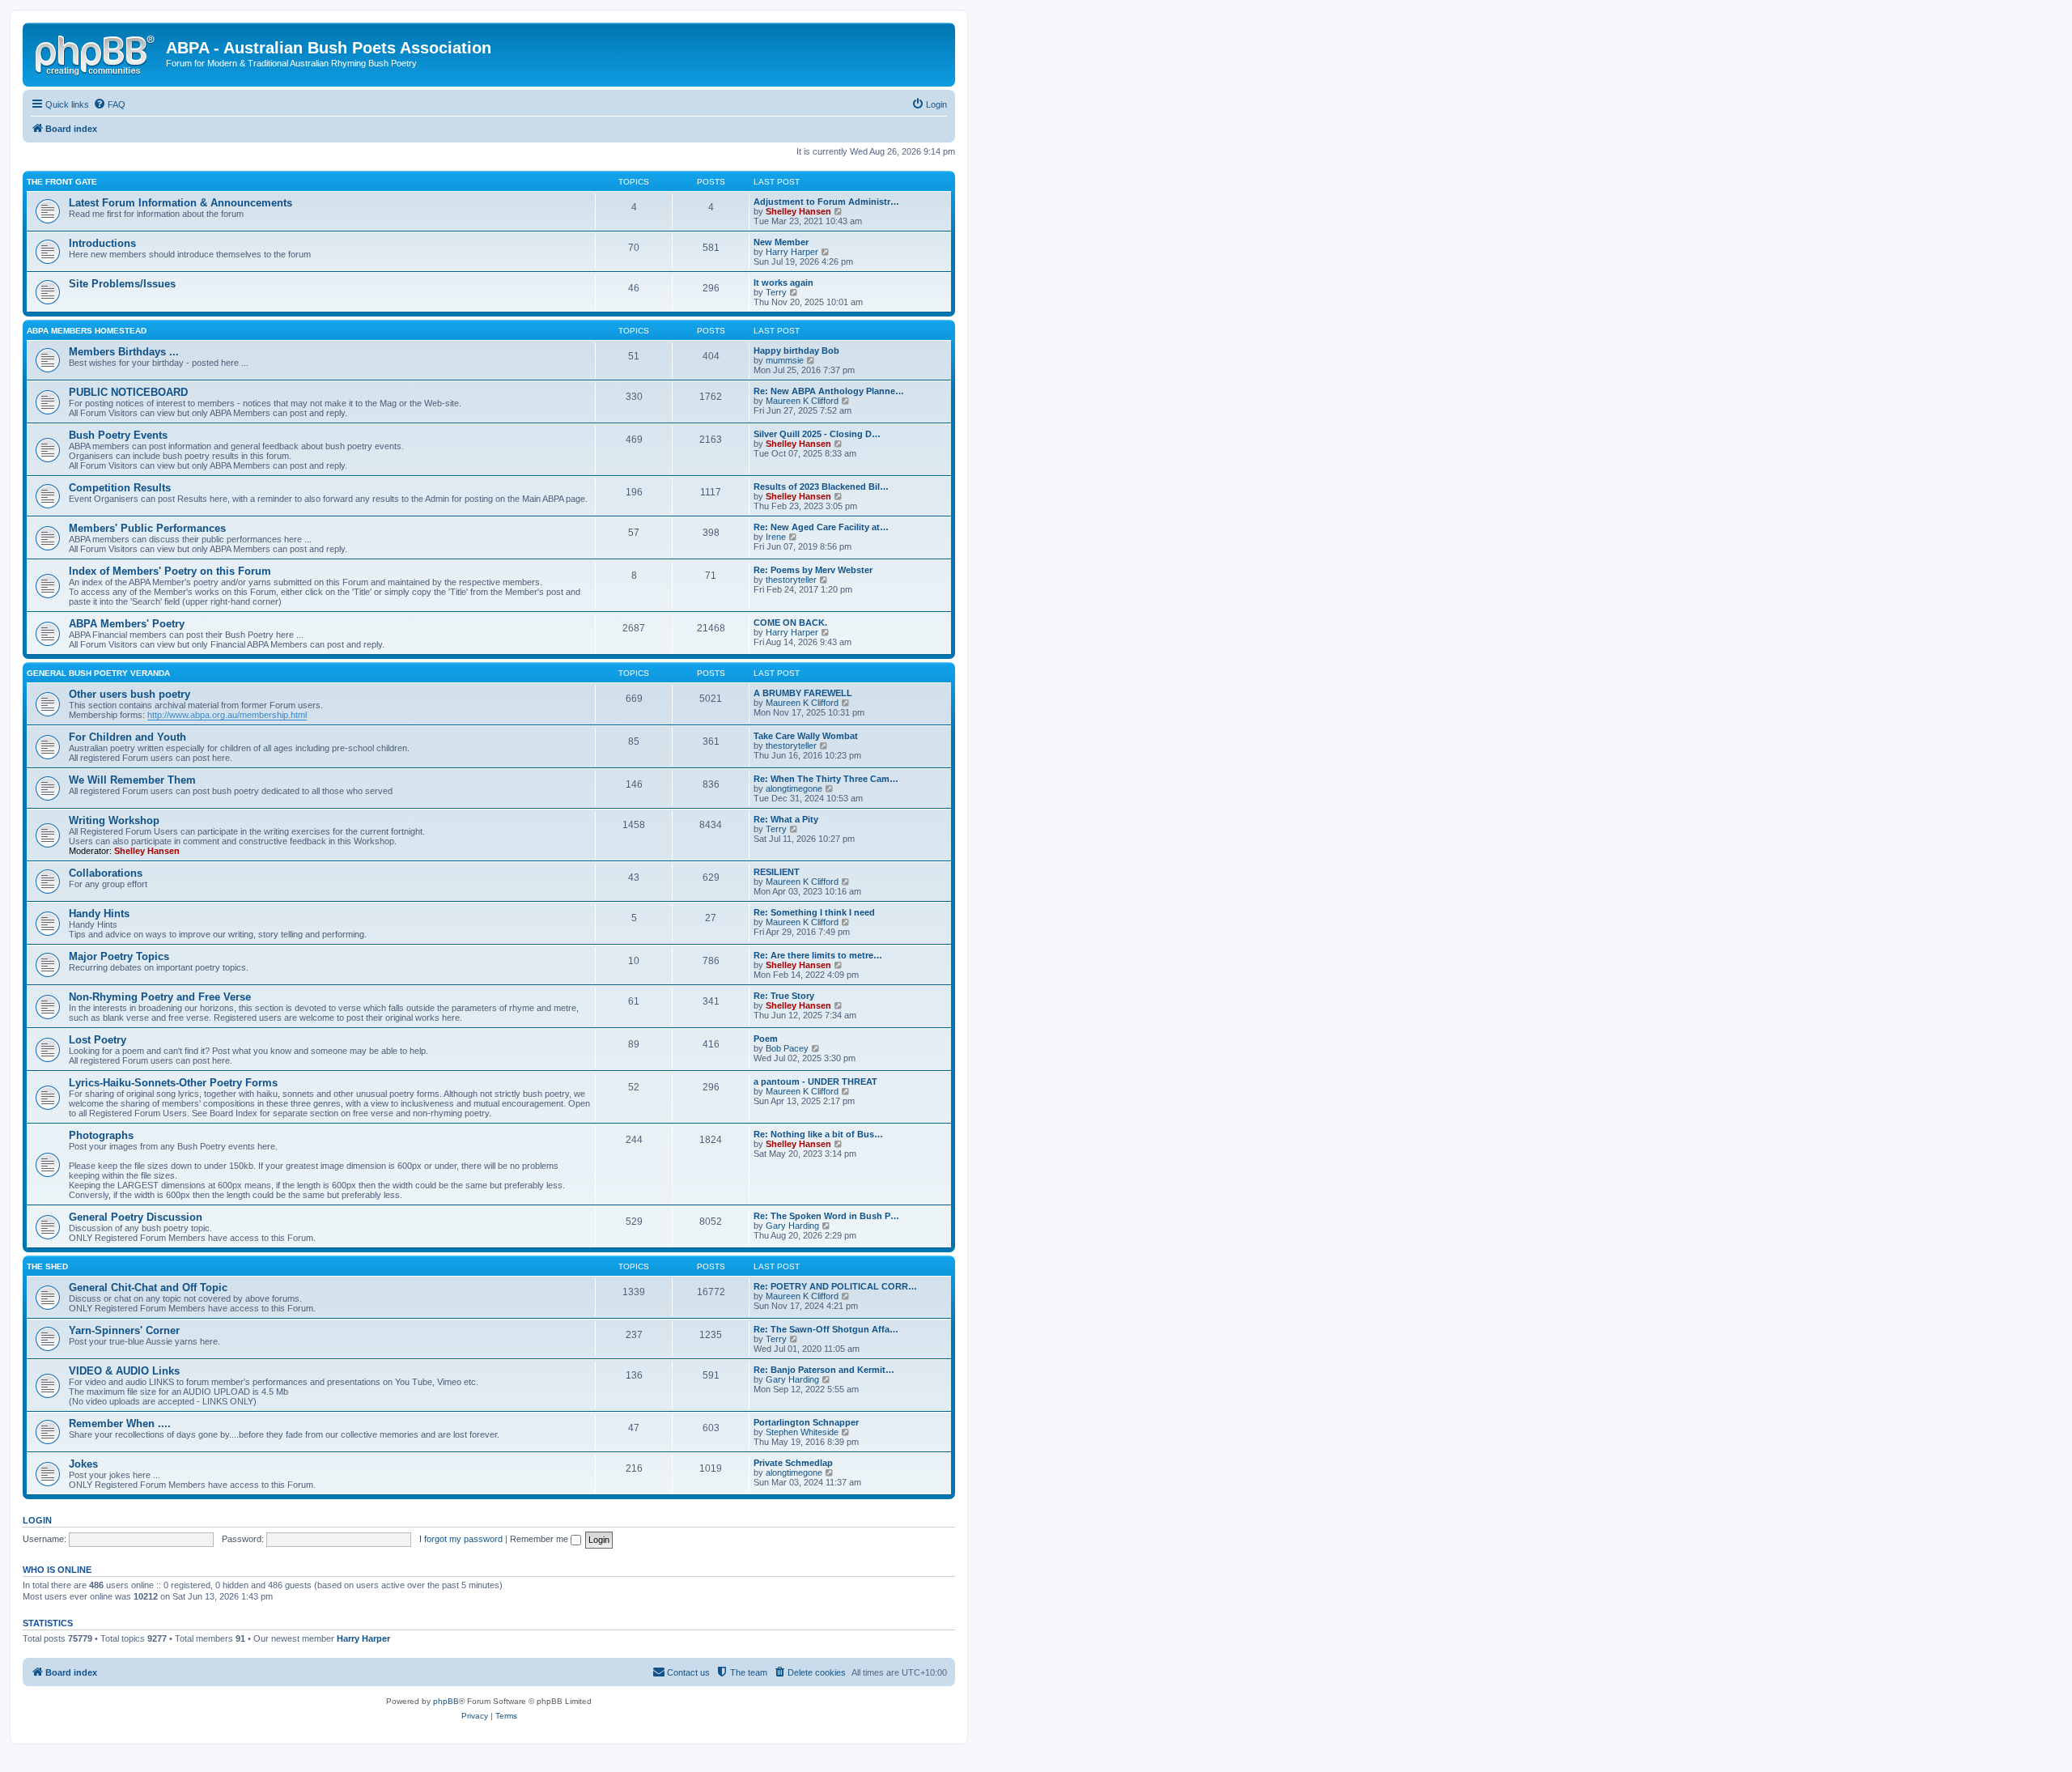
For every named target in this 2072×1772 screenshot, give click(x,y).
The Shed (47, 1266)
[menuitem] (109, 104)
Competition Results (120, 488)
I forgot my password (461, 1539)
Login (37, 1520)
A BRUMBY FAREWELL (803, 693)
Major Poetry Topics (119, 956)
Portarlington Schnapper (806, 1422)
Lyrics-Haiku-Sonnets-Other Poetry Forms (173, 1083)
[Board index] (96, 53)
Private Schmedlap (793, 1463)
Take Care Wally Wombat (806, 736)
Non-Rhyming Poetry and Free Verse (160, 997)
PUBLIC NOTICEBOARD (128, 392)
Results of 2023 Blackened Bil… (821, 487)
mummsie (785, 360)
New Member (781, 242)
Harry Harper (792, 252)
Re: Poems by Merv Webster (813, 570)
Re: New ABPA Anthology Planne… (829, 391)
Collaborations (106, 873)
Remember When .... (120, 1424)
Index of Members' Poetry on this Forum (170, 571)
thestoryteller (791, 580)
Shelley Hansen (798, 211)
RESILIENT (777, 872)
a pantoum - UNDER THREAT (815, 1081)
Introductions (102, 243)
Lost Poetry (98, 1040)
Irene (776, 537)
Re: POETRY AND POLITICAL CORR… (835, 1286)
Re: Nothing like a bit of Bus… (818, 1134)
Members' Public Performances (147, 528)
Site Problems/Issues (122, 284)
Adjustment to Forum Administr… (826, 202)
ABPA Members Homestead (87, 331)
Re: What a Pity (786, 819)
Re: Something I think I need (814, 912)
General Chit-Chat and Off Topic (148, 1288)
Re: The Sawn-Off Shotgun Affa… (826, 1329)
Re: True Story (784, 996)
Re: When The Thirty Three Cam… (826, 779)
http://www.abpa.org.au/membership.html (227, 715)
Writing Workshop (114, 820)
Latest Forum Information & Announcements (180, 203)
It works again (783, 283)
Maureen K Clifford (802, 401)
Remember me (540, 1539)
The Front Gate (62, 182)
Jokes (83, 1464)
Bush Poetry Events (118, 435)
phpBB (446, 1701)
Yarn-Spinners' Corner (124, 1330)
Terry (776, 292)
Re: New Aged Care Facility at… (821, 527)
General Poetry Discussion (136, 1217)
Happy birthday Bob (796, 351)
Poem (766, 1039)
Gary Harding (792, 1226)
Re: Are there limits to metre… (818, 955)
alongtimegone (794, 788)
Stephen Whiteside (802, 1432)
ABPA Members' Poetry (127, 624)
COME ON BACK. (790, 623)
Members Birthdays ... (124, 352)
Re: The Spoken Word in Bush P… (826, 1216)
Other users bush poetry (129, 694)
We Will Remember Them (132, 780)
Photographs (101, 1135)
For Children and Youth (127, 737)
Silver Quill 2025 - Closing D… (817, 434)
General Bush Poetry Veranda (98, 673)
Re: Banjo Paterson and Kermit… (824, 1370)
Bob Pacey (787, 1048)
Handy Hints (99, 914)
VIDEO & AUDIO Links (124, 1371)
